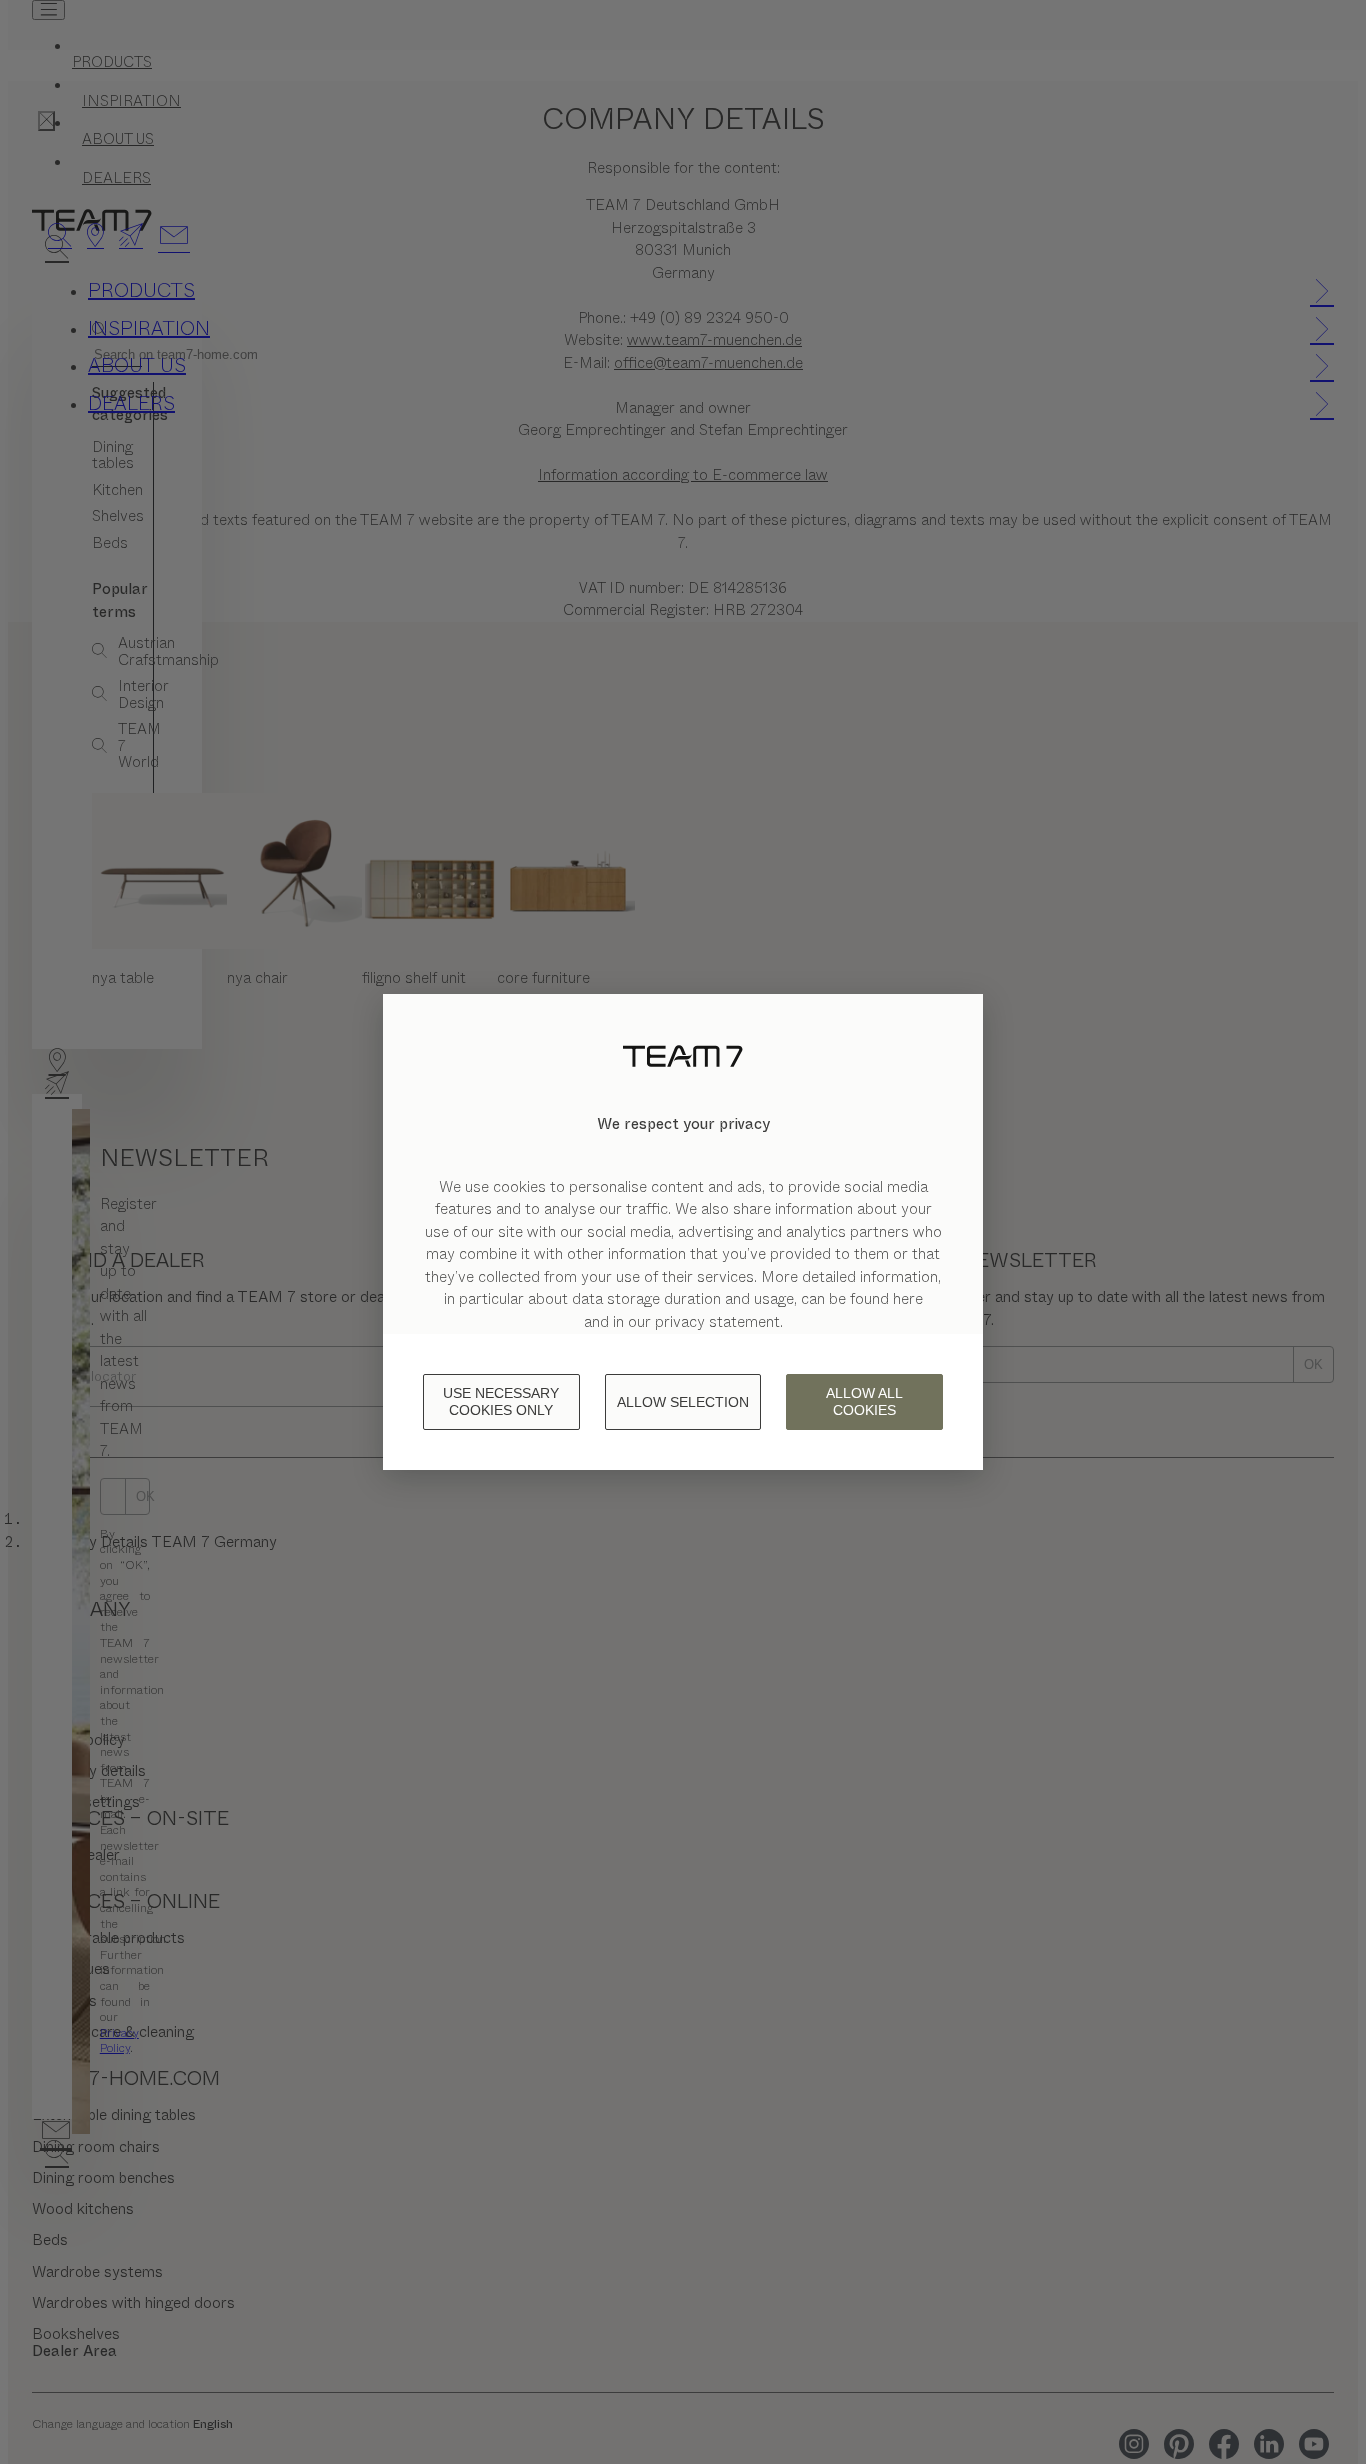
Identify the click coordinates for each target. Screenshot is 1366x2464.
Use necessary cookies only (501, 1401)
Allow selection (683, 1402)
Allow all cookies (864, 1401)
